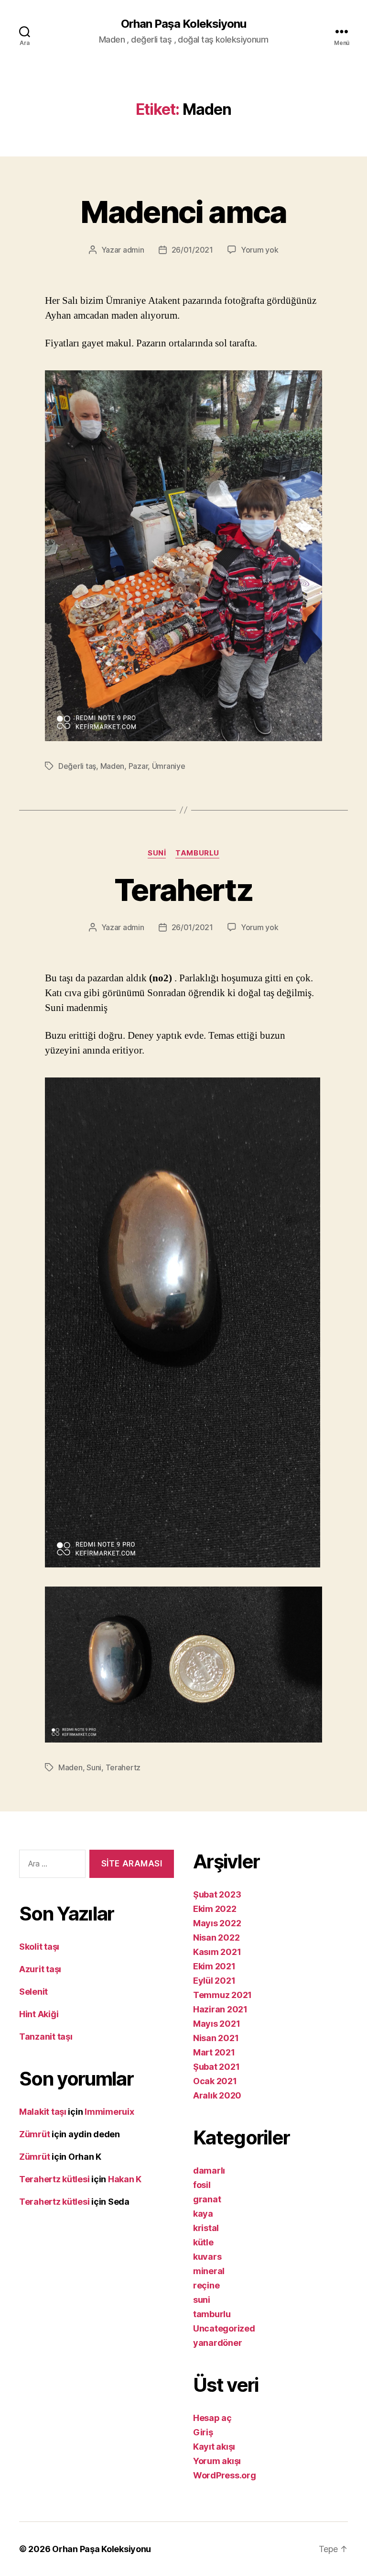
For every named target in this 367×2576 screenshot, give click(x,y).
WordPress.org (225, 2475)
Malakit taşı (43, 2112)
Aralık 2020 (217, 2095)
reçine (206, 2285)
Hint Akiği (39, 2014)
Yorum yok (260, 250)
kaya (203, 2214)
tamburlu (197, 853)
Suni (94, 1767)
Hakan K (125, 2179)
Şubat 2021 (216, 2067)
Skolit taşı (39, 1947)
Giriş (203, 2432)
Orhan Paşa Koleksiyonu (183, 24)
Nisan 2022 (216, 1938)
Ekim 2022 (215, 1909)
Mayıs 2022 (217, 1923)
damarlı (209, 2171)
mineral (209, 2271)
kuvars (207, 2257)
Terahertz (183, 890)
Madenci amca (183, 212)
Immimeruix (109, 2112)
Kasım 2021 (217, 1952)
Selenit (33, 1992)
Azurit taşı (40, 1969)
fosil (202, 2185)
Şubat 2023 (217, 1894)
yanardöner (217, 2343)
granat (207, 2199)
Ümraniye (169, 766)
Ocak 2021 (215, 2081)
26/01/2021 (192, 250)
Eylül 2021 (214, 1981)
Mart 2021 (214, 2052)
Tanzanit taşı (46, 2037)
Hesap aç (212, 2418)
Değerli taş (77, 766)
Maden (113, 766)
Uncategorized (224, 2328)
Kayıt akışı (214, 2447)
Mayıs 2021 (216, 2024)
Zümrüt (34, 2134)
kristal (206, 2228)
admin (134, 250)
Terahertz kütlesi (54, 2179)
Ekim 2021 (214, 1966)
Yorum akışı (217, 2461)
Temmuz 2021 (222, 1995)
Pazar (138, 766)
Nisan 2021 (216, 2038)
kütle (203, 2242)
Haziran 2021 (220, 2009)
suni (157, 853)
